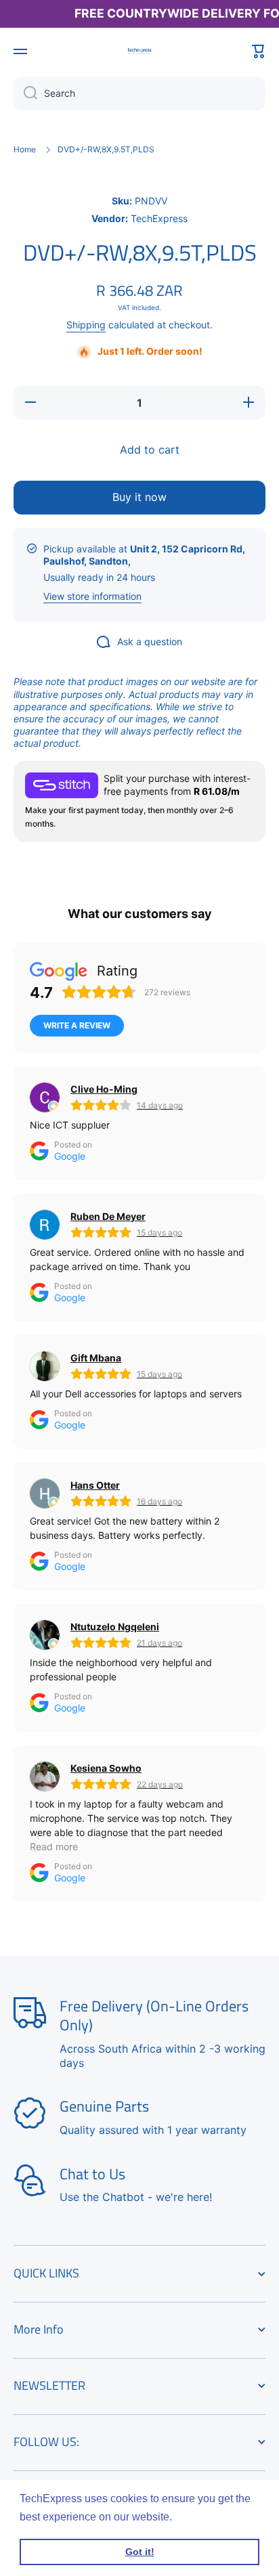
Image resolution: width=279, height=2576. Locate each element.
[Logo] (139, 51)
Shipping (86, 325)
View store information (92, 596)
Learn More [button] (204, 2517)
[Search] (25, 93)
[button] (259, 51)
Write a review (77, 1025)
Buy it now (139, 497)
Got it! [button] (140, 2552)
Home (25, 149)
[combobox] (139, 93)
